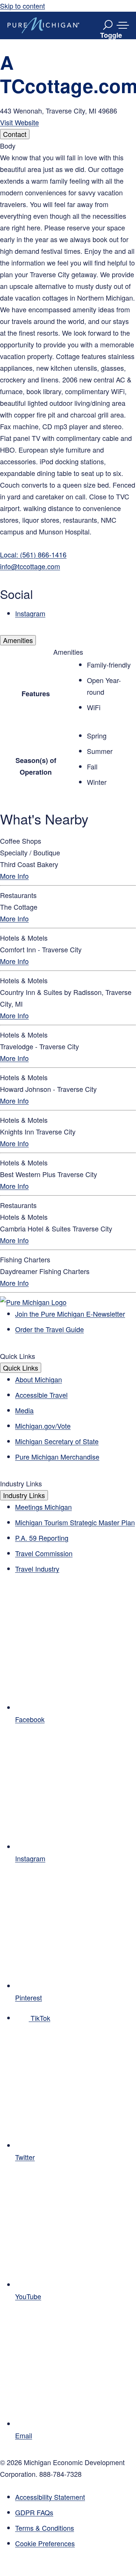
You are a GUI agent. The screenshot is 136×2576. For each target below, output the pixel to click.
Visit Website (19, 122)
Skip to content (22, 6)
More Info (14, 876)
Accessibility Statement (50, 2497)
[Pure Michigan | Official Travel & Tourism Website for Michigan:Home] (43, 25)
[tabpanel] (68, 380)
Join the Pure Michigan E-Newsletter (70, 1314)
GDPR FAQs (34, 2512)
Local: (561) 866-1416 (33, 554)
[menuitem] (76, 2543)
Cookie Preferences (45, 2543)
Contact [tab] (15, 134)
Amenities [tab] (18, 640)
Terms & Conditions (45, 2528)
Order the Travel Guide (49, 1329)
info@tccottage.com (30, 566)
